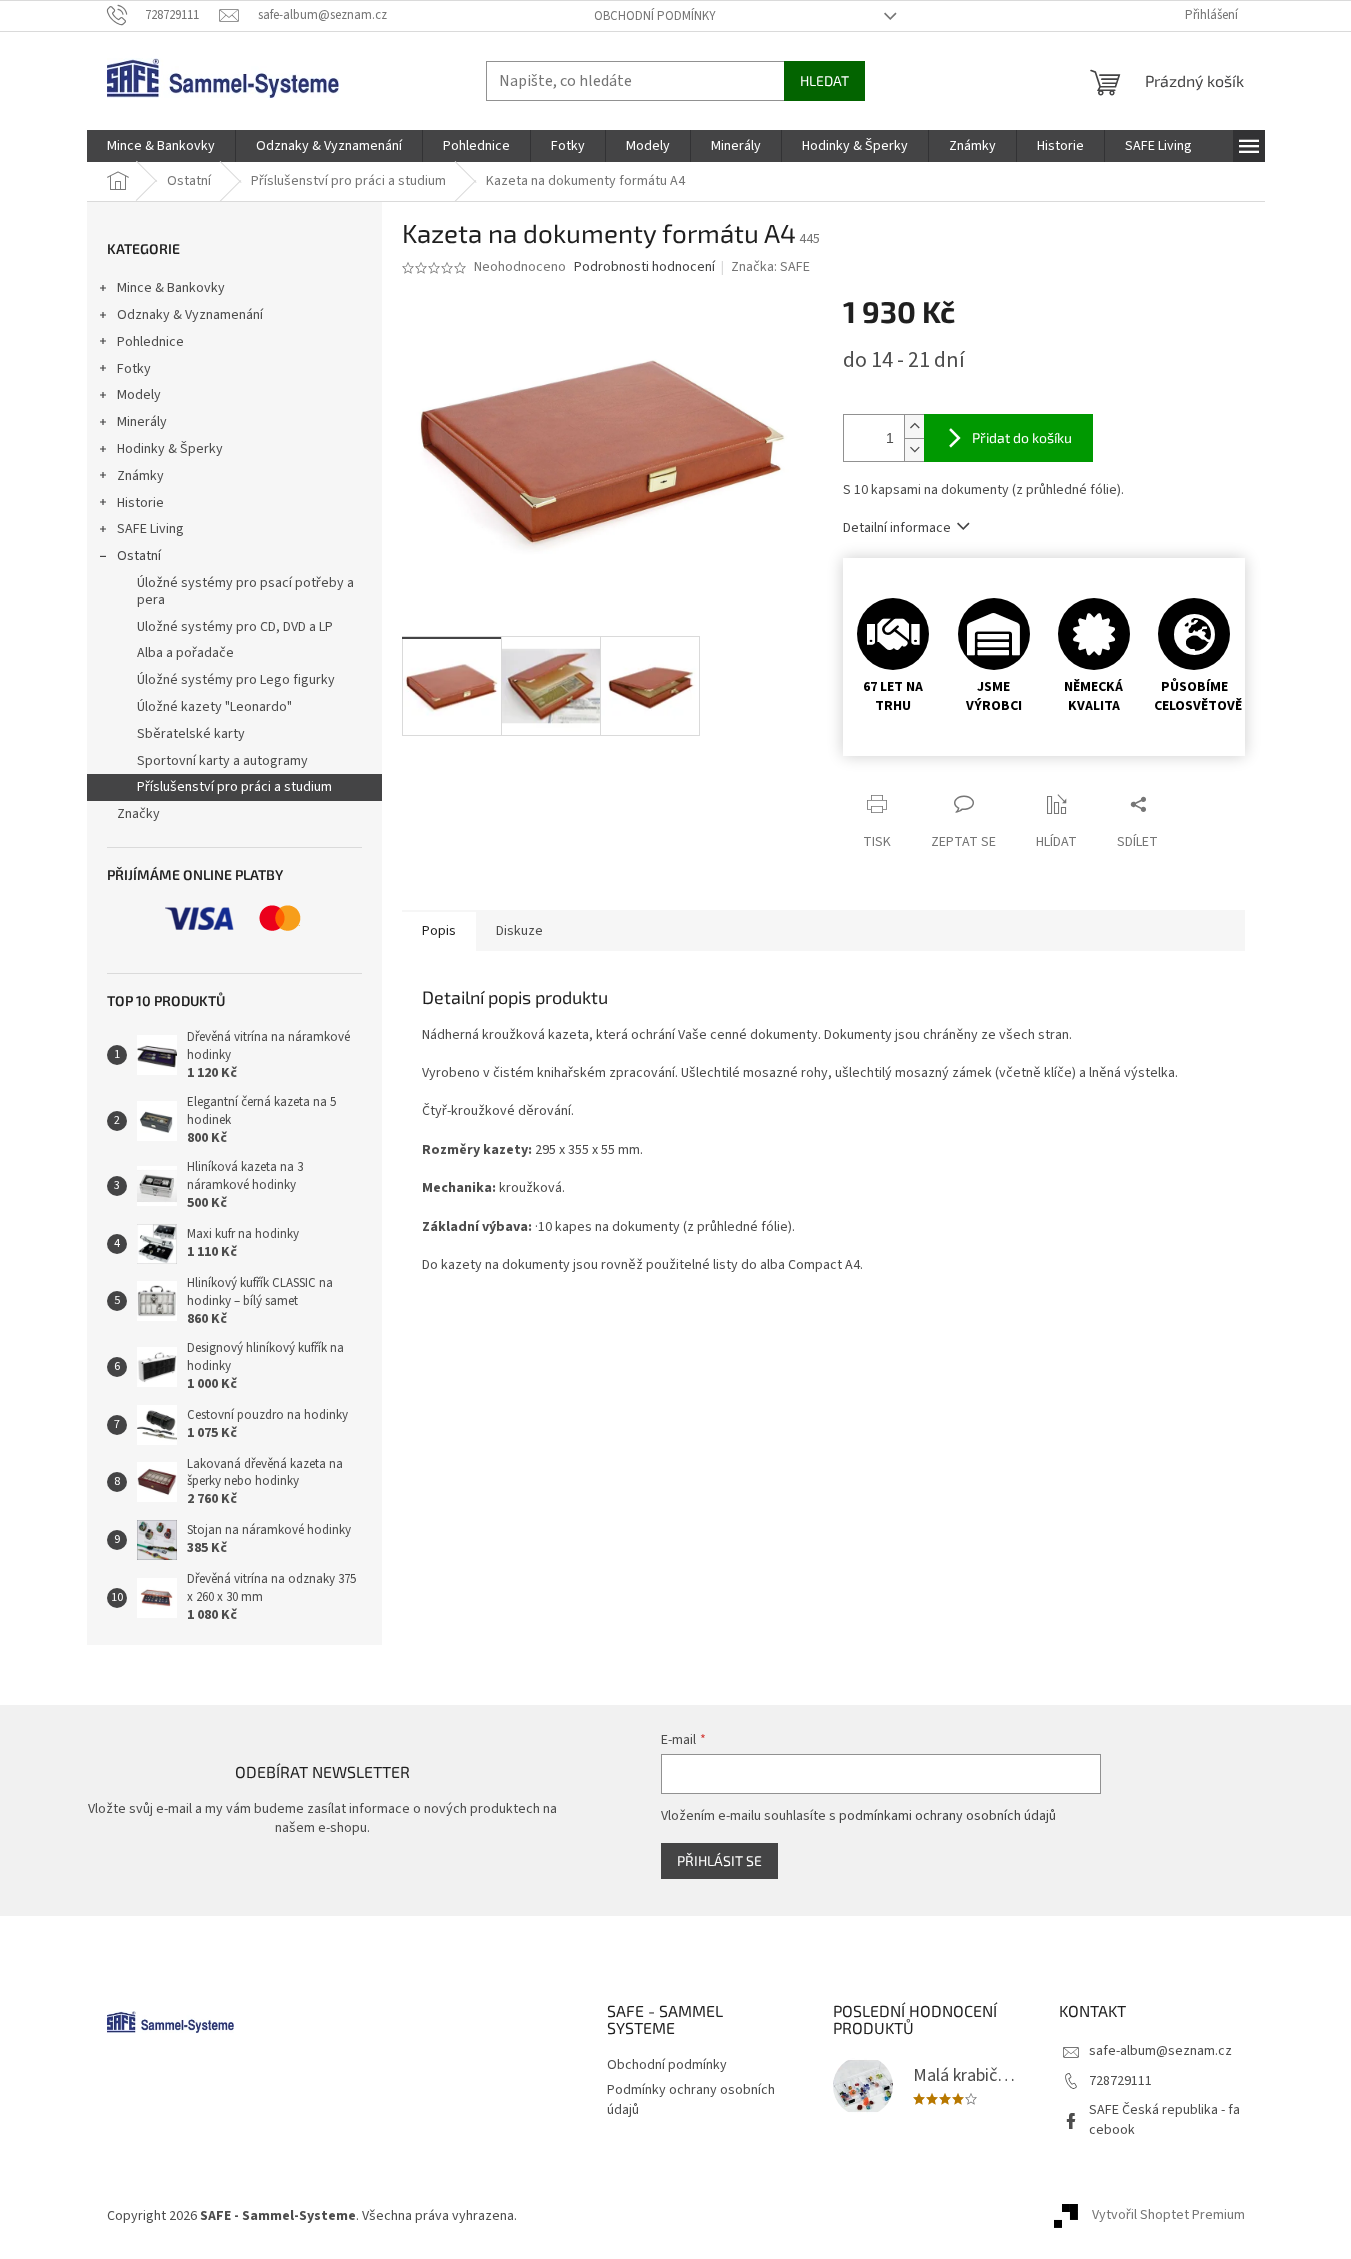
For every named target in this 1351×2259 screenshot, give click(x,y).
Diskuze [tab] (519, 931)
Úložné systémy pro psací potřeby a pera (245, 591)
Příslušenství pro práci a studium (234, 787)
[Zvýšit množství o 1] (914, 426)
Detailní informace (897, 528)
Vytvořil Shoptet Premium (1168, 2216)
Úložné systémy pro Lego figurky (236, 680)
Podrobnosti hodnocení (644, 267)
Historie (140, 503)
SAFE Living (150, 529)
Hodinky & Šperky (170, 449)
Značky (138, 814)
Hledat (824, 80)
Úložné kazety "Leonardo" (214, 707)
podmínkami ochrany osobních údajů (947, 1816)
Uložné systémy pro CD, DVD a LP (235, 627)
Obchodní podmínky (655, 16)
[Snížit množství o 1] (914, 449)
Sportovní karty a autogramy (222, 761)
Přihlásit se (719, 1860)
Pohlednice (150, 342)
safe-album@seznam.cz (1160, 2051)
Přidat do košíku (1022, 437)
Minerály (142, 422)
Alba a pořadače (185, 653)
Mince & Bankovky (171, 288)
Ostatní (139, 556)
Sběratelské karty (191, 734)
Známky (140, 476)
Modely (139, 395)
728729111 (1120, 2081)
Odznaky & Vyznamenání (190, 315)
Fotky (134, 369)
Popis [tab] (439, 931)
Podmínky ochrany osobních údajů (691, 2099)
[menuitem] (161, 146)
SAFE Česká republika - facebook (1164, 2119)
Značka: (770, 267)
